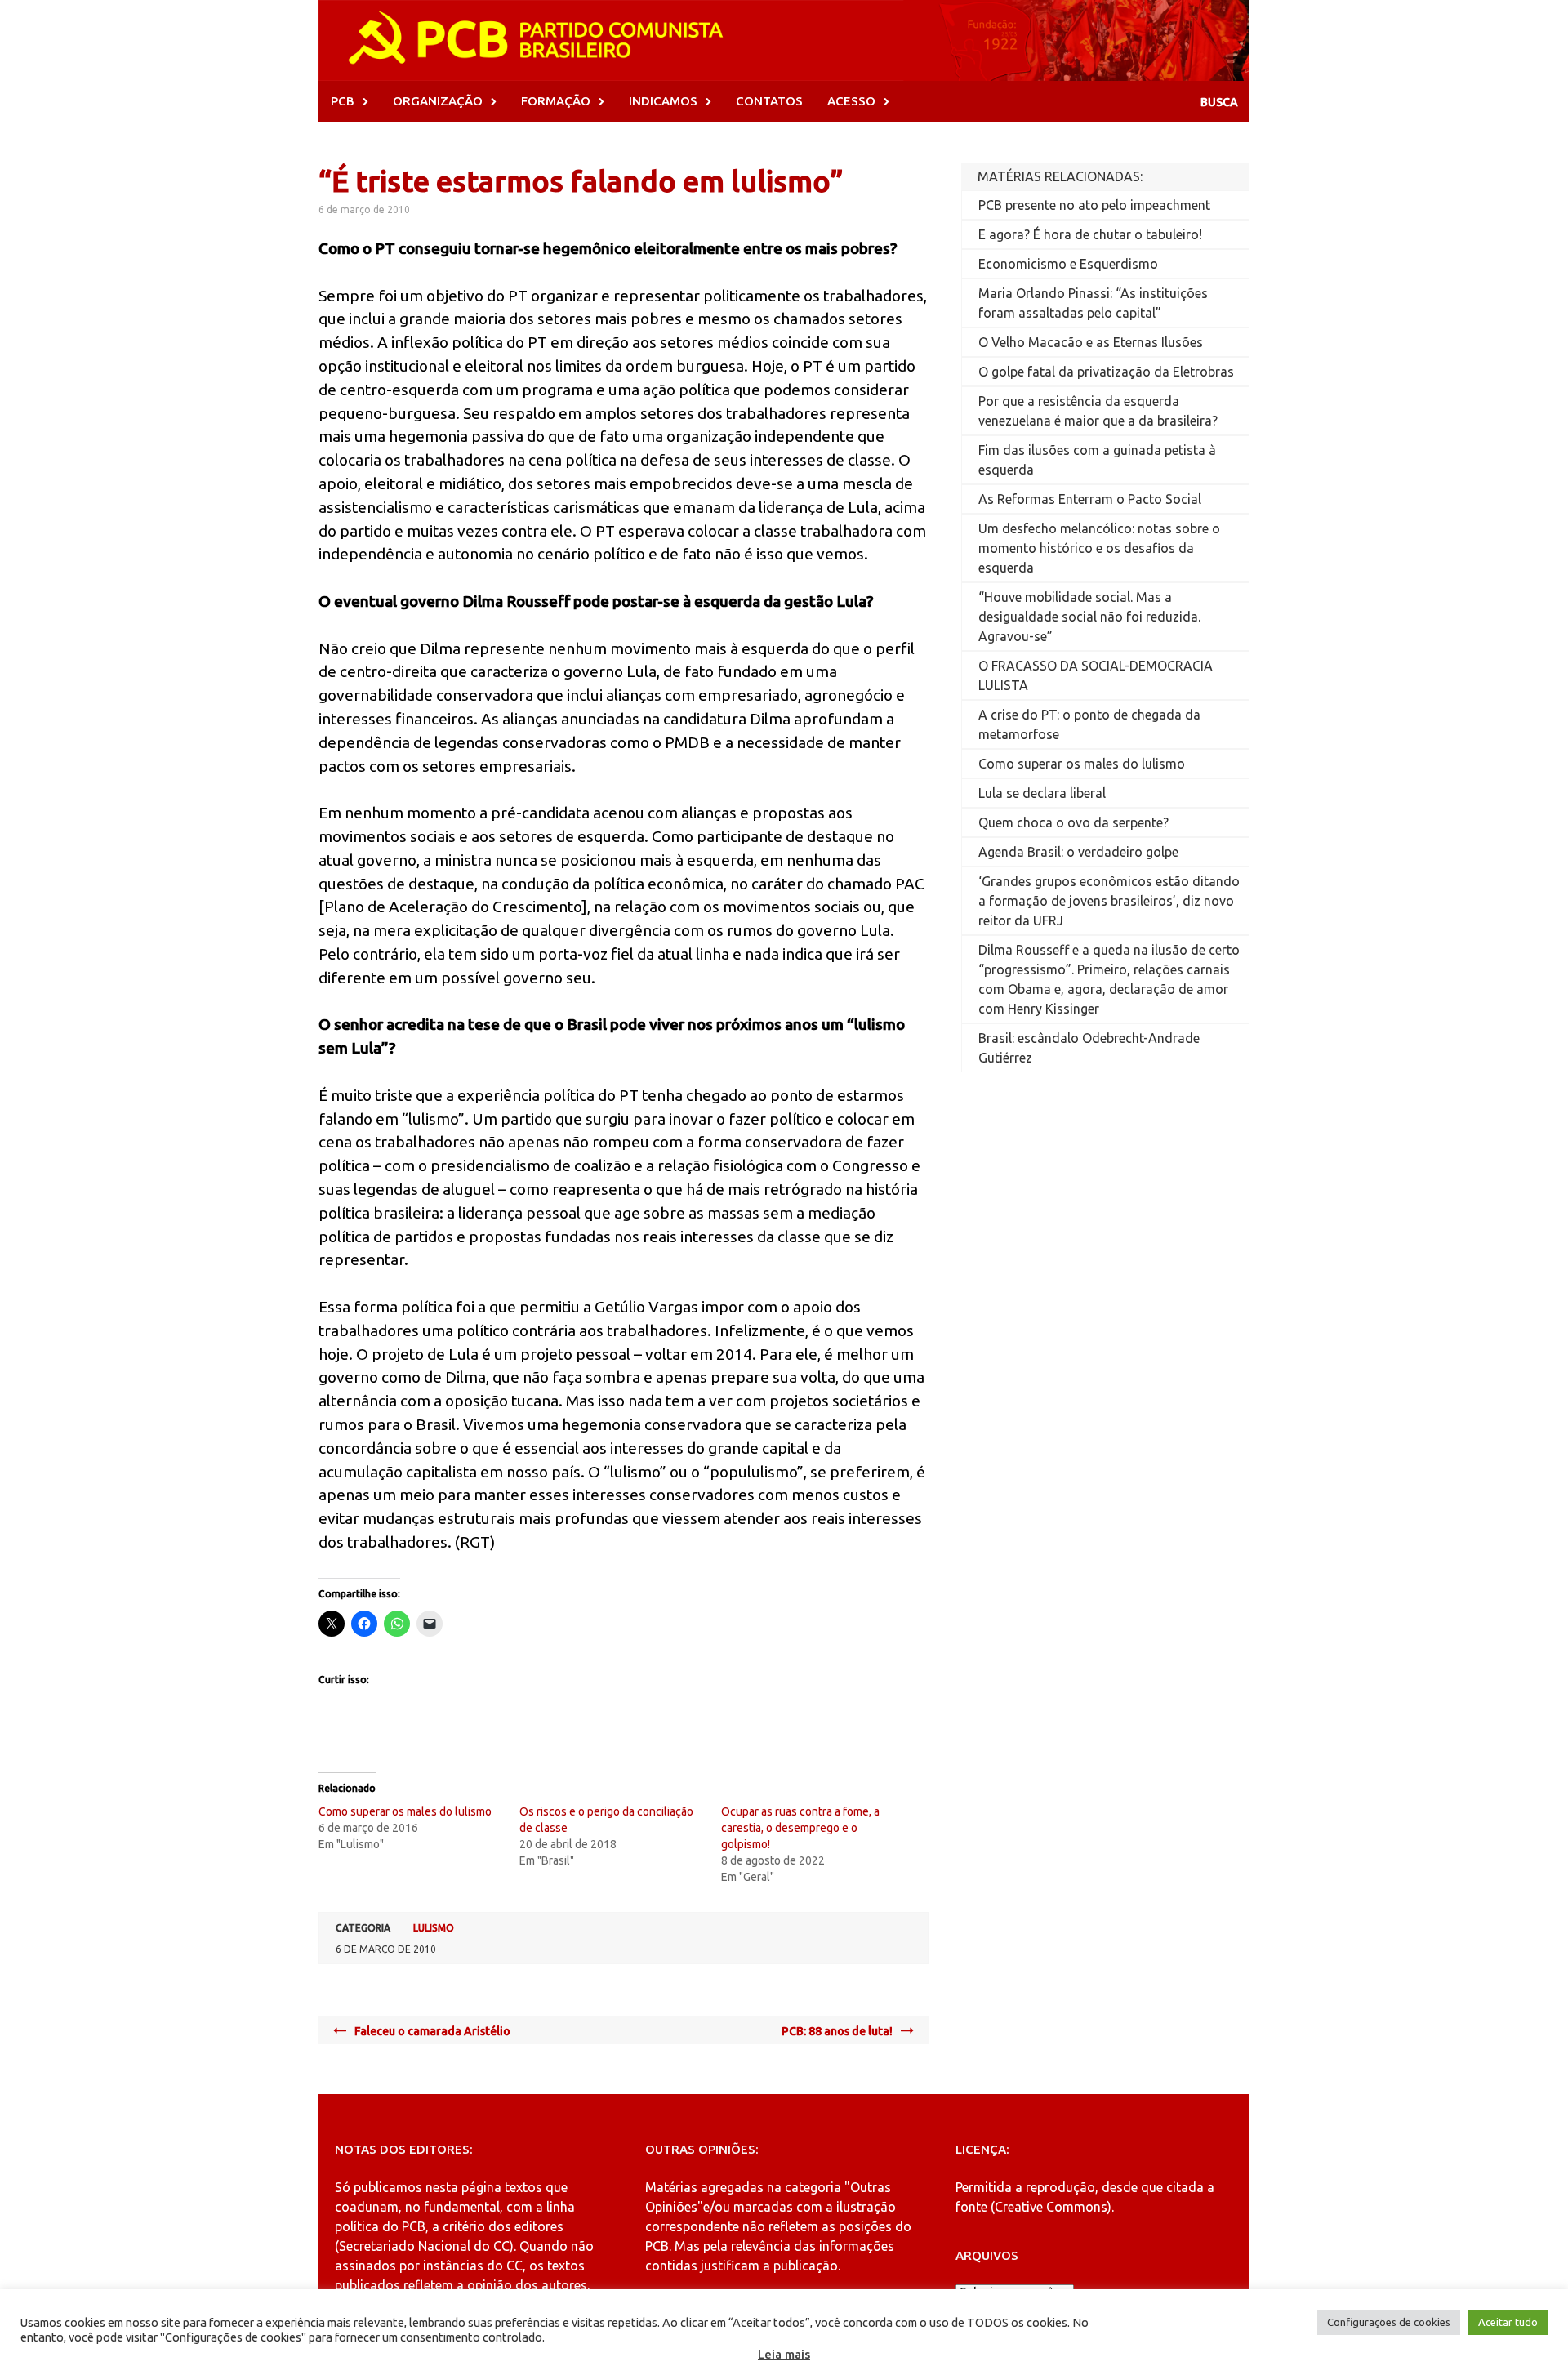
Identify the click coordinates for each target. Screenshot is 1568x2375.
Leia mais (784, 2354)
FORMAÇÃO (556, 101)
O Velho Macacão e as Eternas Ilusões (1091, 342)
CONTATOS (769, 101)
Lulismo (434, 1928)
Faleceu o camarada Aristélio (432, 2031)
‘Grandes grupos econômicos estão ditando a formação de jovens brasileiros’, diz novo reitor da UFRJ (1109, 901)
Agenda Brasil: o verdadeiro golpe (1078, 852)
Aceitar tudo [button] (1508, 2322)
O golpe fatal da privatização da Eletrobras (1106, 372)
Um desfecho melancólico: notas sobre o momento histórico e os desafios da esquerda (1099, 548)
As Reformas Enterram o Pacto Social (1090, 499)
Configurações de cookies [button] (1389, 2322)
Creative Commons (1051, 2207)
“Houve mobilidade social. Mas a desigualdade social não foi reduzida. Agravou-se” (1089, 617)
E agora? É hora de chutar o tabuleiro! (1090, 234)
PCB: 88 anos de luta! (837, 2031)
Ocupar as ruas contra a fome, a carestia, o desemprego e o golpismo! (800, 1828)
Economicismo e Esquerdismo (1068, 264)
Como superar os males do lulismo (405, 1811)
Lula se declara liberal (1042, 793)
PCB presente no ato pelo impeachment (1094, 205)
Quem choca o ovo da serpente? (1074, 822)
